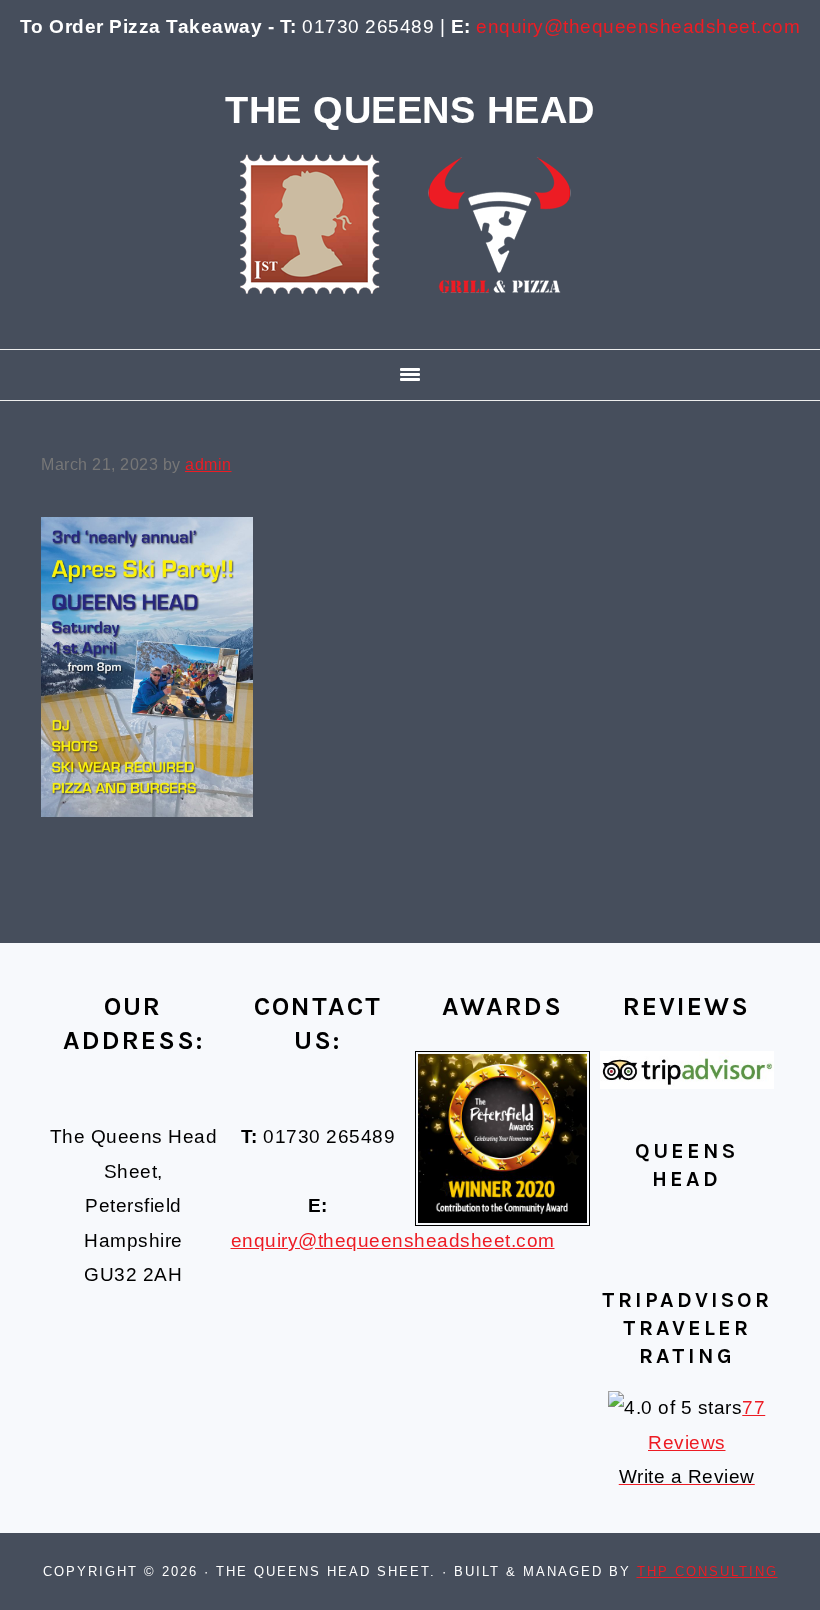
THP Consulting (707, 1571)
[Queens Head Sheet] (410, 322)
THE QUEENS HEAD (410, 109)
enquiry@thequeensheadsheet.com (638, 26)
